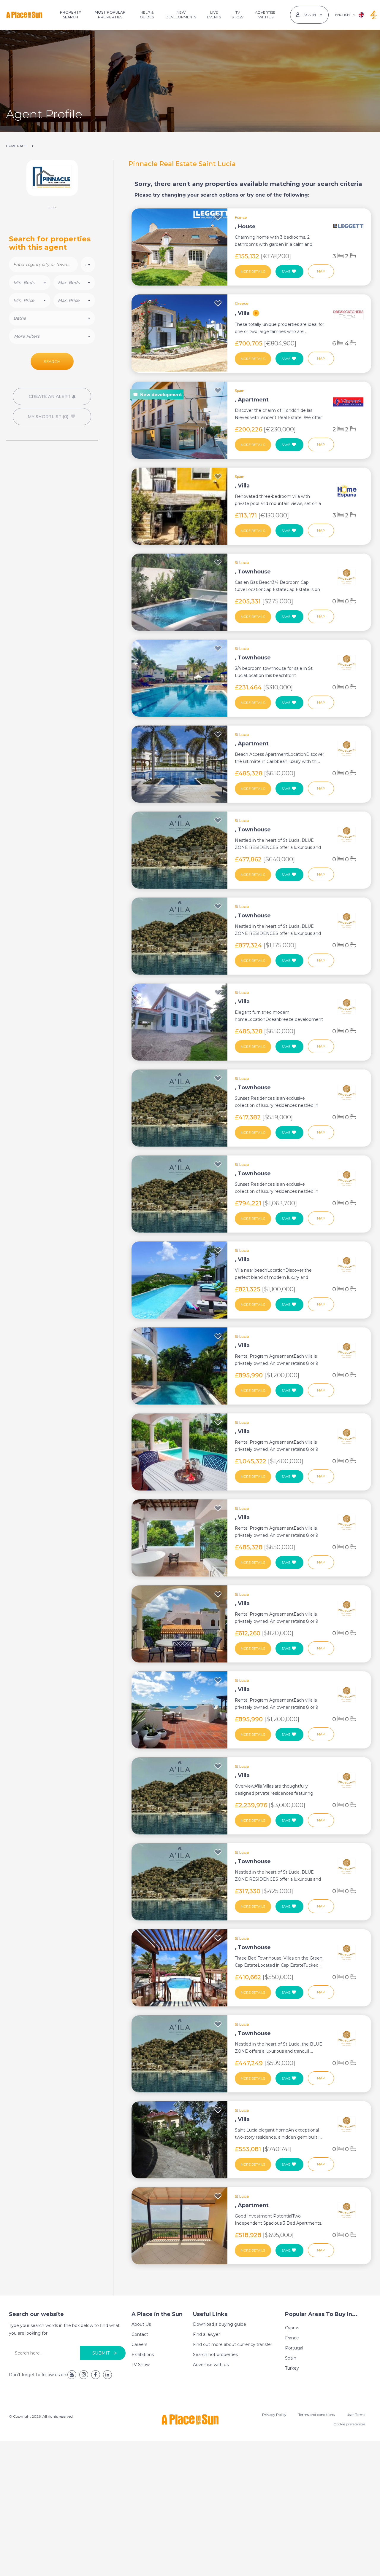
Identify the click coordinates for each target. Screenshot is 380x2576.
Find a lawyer (206, 2334)
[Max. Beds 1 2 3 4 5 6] (74, 283)
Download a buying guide (220, 2324)
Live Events (214, 15)
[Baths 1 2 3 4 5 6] (52, 318)
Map (321, 271)
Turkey (292, 2368)
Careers (139, 2344)
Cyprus (292, 2328)
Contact (140, 2334)
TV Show (237, 15)
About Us (141, 2324)
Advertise (265, 15)
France (292, 2338)
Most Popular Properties (110, 15)
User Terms (356, 2415)
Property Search (71, 15)
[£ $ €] (88, 264)
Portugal (294, 2348)
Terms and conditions (316, 2415)
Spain (291, 2358)
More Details (253, 272)
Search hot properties (215, 2355)
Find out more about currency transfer (233, 2344)
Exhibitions (143, 2355)
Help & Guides (147, 15)
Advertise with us (211, 2365)
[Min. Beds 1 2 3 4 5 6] (30, 283)
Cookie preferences (349, 2424)
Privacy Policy (274, 2415)
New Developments (181, 15)
